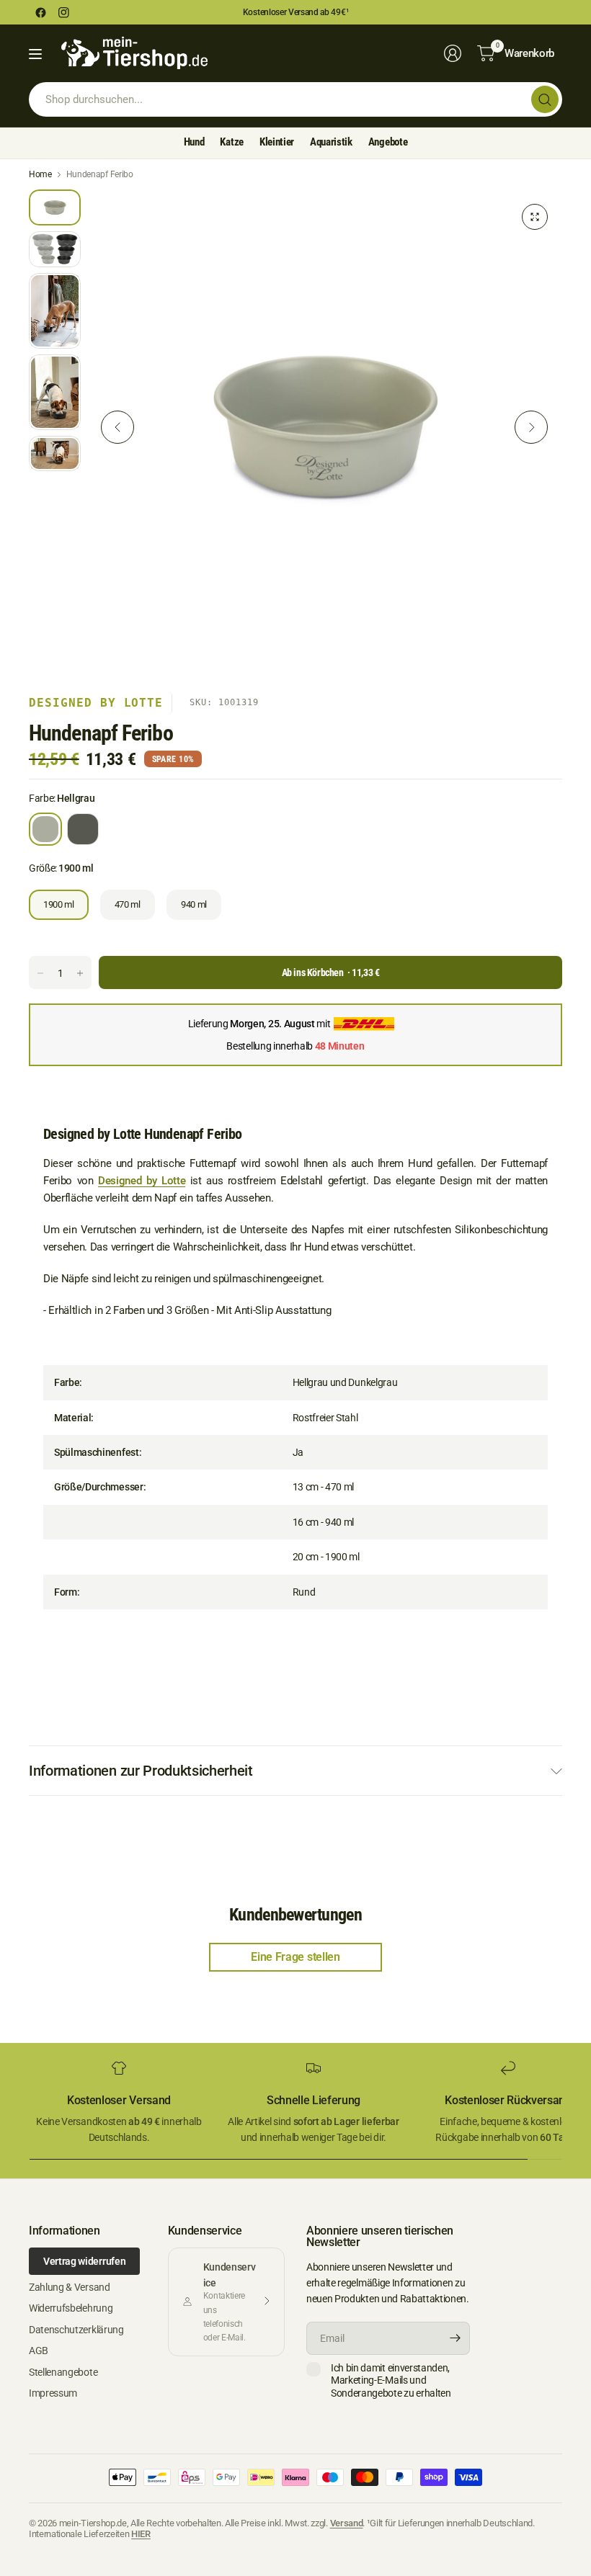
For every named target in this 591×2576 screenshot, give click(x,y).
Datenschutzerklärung (76, 2330)
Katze (231, 142)
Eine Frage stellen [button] (295, 1957)
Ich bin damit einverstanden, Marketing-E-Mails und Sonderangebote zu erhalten (391, 2380)
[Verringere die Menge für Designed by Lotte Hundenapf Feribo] (40, 973)
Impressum (53, 2393)
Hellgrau (45, 829)
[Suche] (545, 99)
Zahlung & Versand (70, 2287)
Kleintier (277, 142)
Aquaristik (331, 142)
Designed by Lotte (96, 703)
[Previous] (117, 427)
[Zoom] (535, 217)
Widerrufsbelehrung (71, 2308)
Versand (347, 2523)
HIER (141, 2534)
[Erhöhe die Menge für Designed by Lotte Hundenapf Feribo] (80, 973)
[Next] (531, 427)
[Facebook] (40, 12)
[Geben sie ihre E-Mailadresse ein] (456, 2338)
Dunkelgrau (83, 829)
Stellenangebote (63, 2372)
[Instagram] (63, 12)
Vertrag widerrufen (84, 2261)
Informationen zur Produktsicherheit (141, 1771)
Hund (194, 142)
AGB (39, 2351)
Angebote (388, 142)
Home (40, 174)
